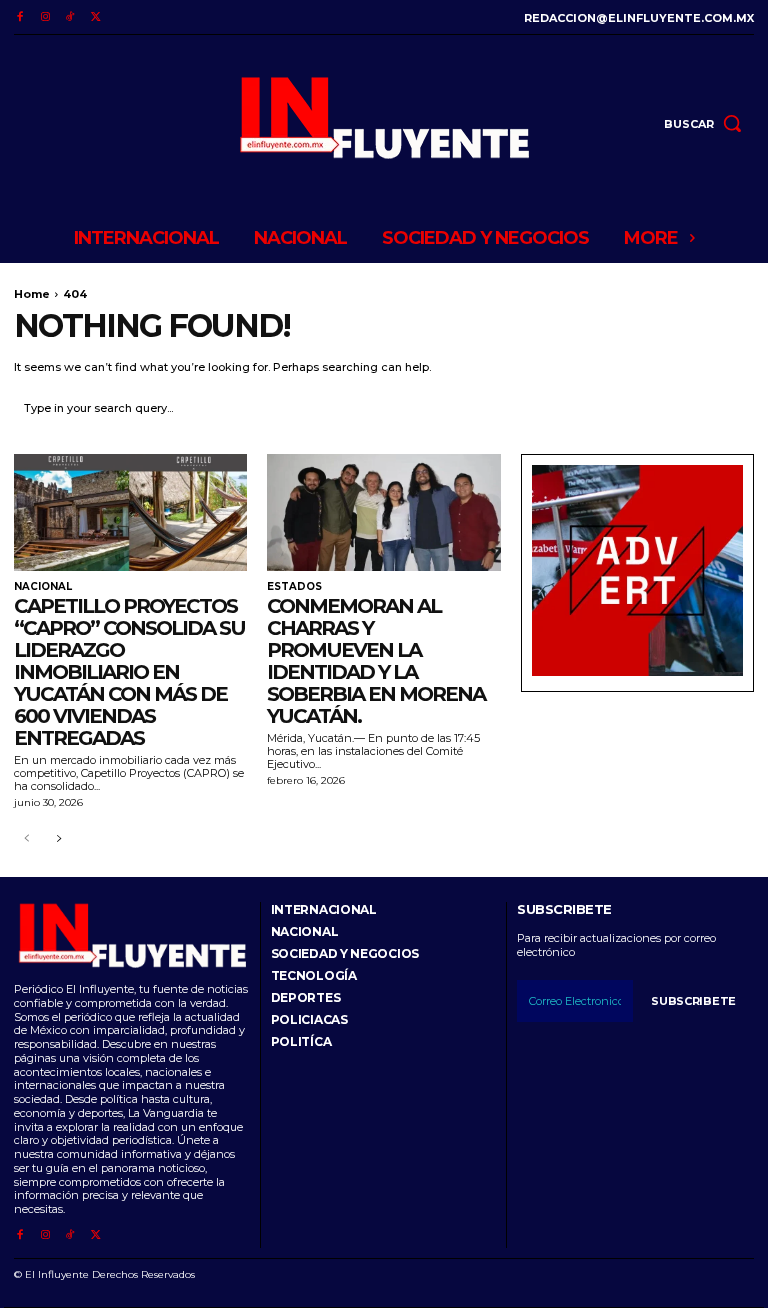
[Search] (734, 409)
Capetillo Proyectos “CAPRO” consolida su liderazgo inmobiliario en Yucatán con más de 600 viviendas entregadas (129, 672)
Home (32, 294)
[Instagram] (44, 17)
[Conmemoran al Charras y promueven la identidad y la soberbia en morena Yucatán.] (383, 512)
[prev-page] (26, 839)
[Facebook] (19, 17)
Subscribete (693, 1001)
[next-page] (58, 839)
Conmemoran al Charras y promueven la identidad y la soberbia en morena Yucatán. (376, 661)
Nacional (43, 587)
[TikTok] (70, 17)
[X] (95, 17)
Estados (294, 587)
